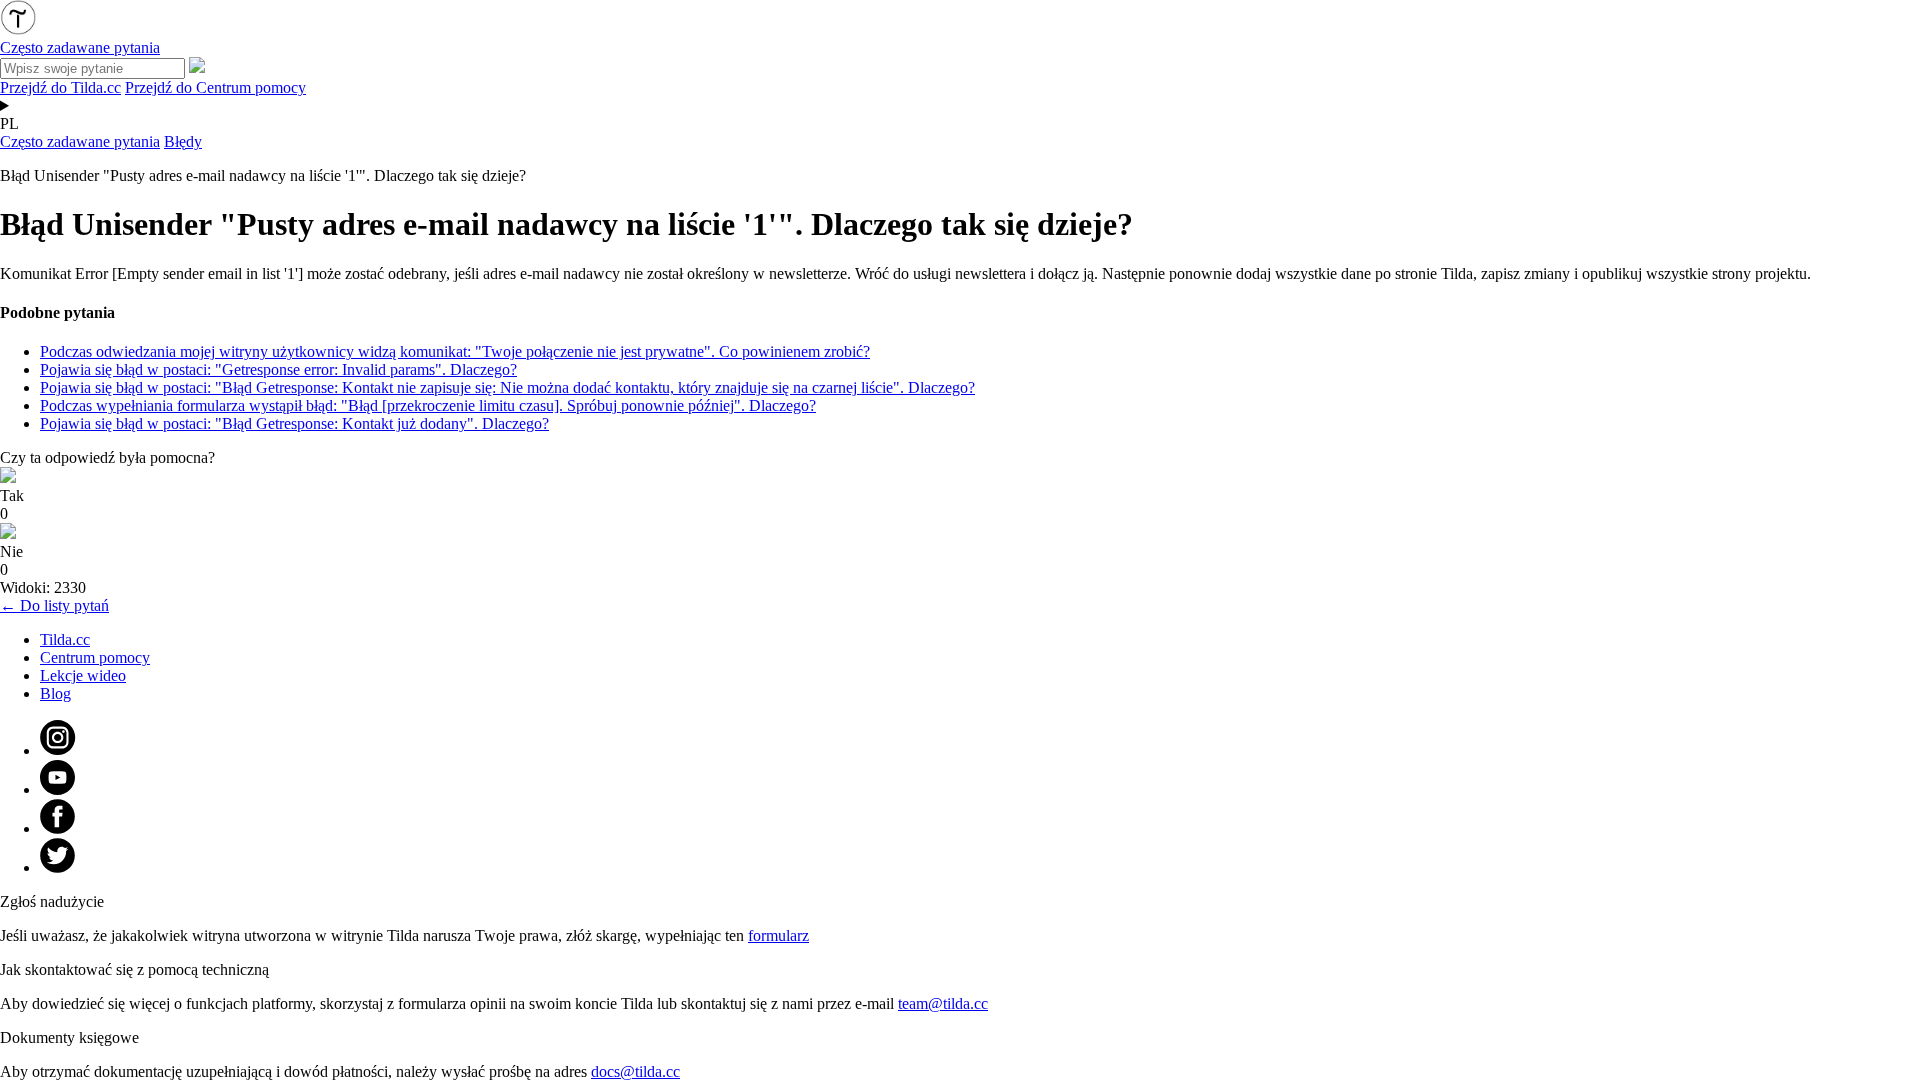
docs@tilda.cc (635, 1071)
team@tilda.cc (943, 1003)
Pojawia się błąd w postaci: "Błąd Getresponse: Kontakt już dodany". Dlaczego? (294, 423)
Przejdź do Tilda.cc (60, 87)
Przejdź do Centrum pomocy (215, 87)
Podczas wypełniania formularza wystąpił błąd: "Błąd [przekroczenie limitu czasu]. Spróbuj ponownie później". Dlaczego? (428, 405)
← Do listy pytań (54, 605)
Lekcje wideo (83, 675)
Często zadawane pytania (80, 141)
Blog (55, 693)
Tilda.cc (65, 639)
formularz (778, 935)
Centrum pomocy (95, 657)
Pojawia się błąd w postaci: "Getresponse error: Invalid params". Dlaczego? (278, 369)
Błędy (183, 141)
